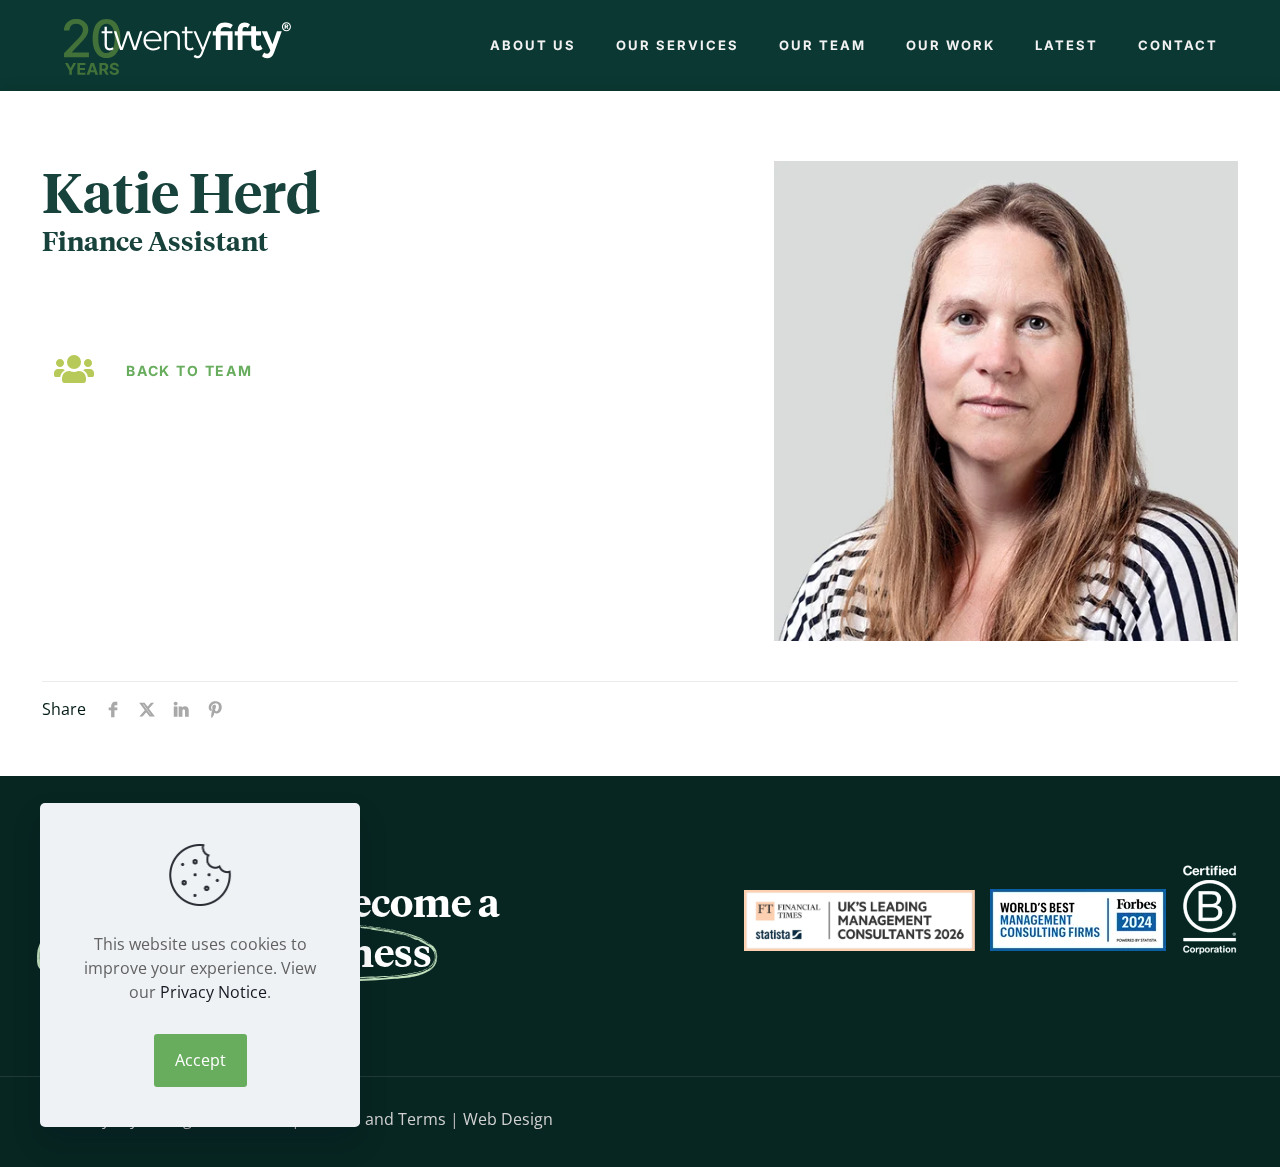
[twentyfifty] (177, 45)
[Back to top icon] (1175, 1117)
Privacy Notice (213, 992)
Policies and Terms (375, 1119)
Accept (200, 1060)
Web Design (508, 1119)
